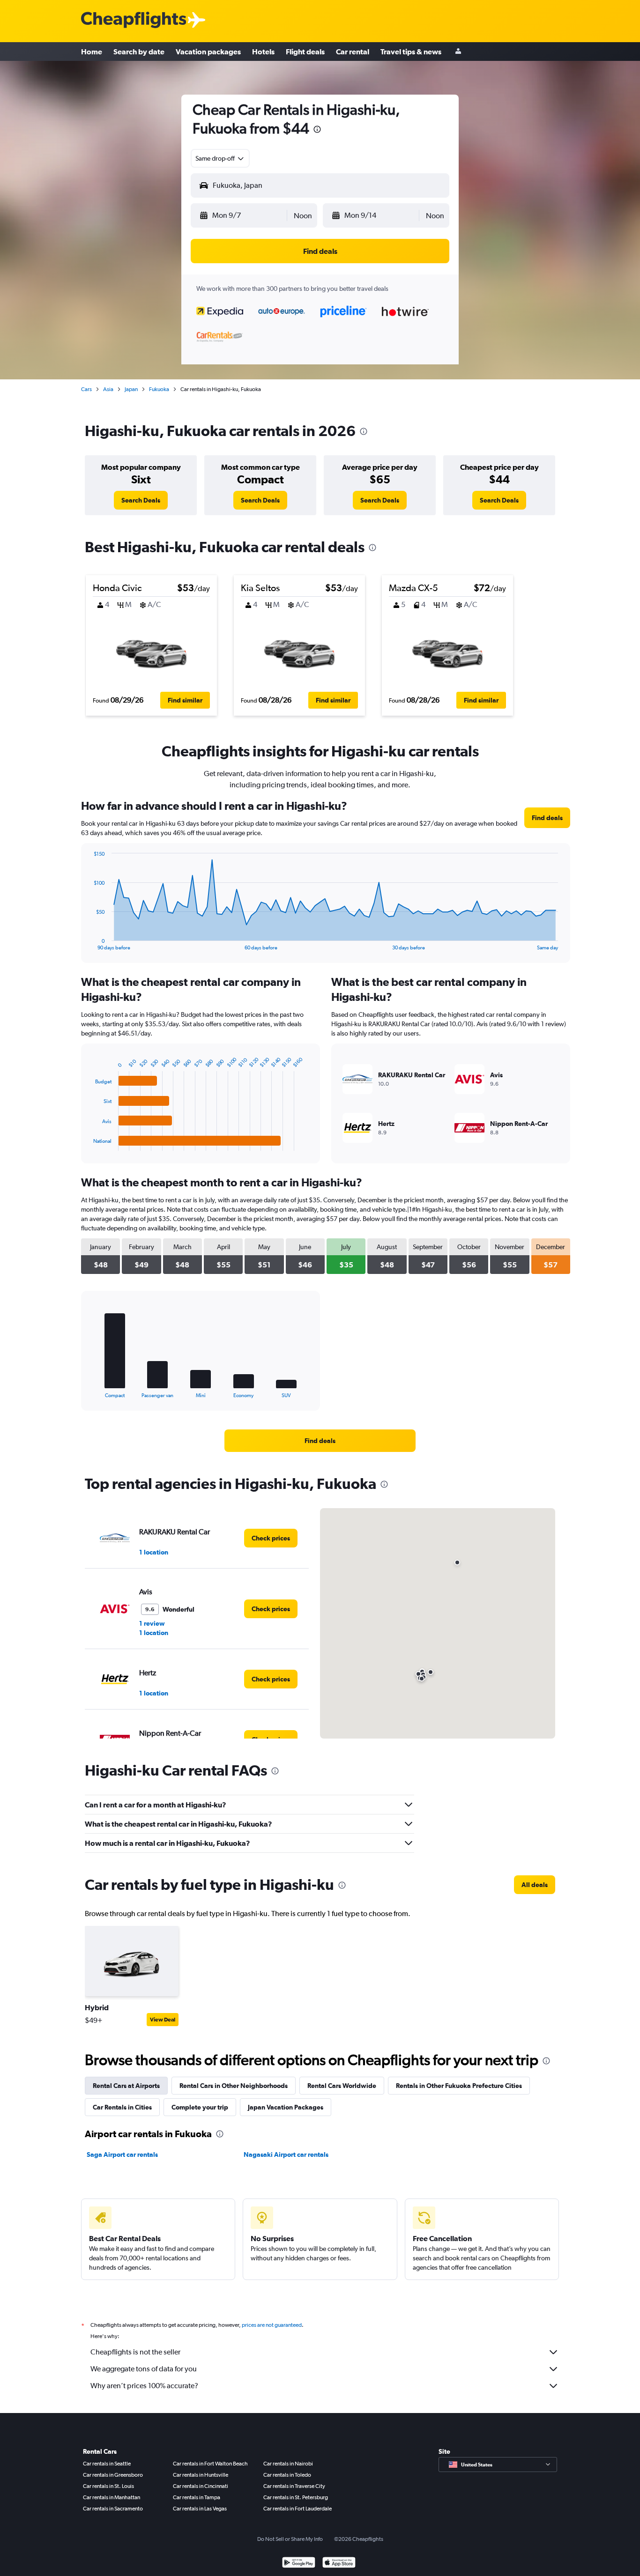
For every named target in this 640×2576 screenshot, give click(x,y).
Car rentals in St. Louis (108, 2486)
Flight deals (305, 52)
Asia (108, 389)
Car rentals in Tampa (197, 2497)
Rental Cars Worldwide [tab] (342, 2086)
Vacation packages (208, 52)
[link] (141, 500)
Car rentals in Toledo (287, 2475)
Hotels (263, 52)
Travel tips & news (411, 52)
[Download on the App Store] (339, 2564)
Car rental (353, 52)
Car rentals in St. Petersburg (296, 2497)
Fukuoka (159, 389)
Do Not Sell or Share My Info (290, 2539)
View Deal (163, 2020)
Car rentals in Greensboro (113, 2475)
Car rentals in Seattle (107, 2464)
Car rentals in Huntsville (201, 2475)
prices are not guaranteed (272, 2325)
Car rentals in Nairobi (288, 2464)
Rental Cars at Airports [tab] (126, 2086)
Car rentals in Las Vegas (200, 2509)
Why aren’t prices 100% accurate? (144, 2386)
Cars (86, 389)
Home (92, 52)
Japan (131, 389)
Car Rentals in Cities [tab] (122, 2107)
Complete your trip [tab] (200, 2107)
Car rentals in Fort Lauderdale (298, 2509)
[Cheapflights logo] (134, 20)
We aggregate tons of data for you (144, 2369)
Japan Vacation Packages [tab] (286, 2107)
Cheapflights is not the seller (135, 2352)
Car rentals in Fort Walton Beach (210, 2464)
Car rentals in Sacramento (113, 2509)
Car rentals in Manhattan (112, 2497)
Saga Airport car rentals (122, 2154)
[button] (317, 130)
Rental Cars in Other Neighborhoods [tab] (234, 2086)
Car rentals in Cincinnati (201, 2486)
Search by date (139, 52)
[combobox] (220, 158)
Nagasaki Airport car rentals (286, 2154)
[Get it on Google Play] (299, 2564)
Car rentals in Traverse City (294, 2486)
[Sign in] (458, 52)
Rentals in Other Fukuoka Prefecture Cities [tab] (459, 2086)
